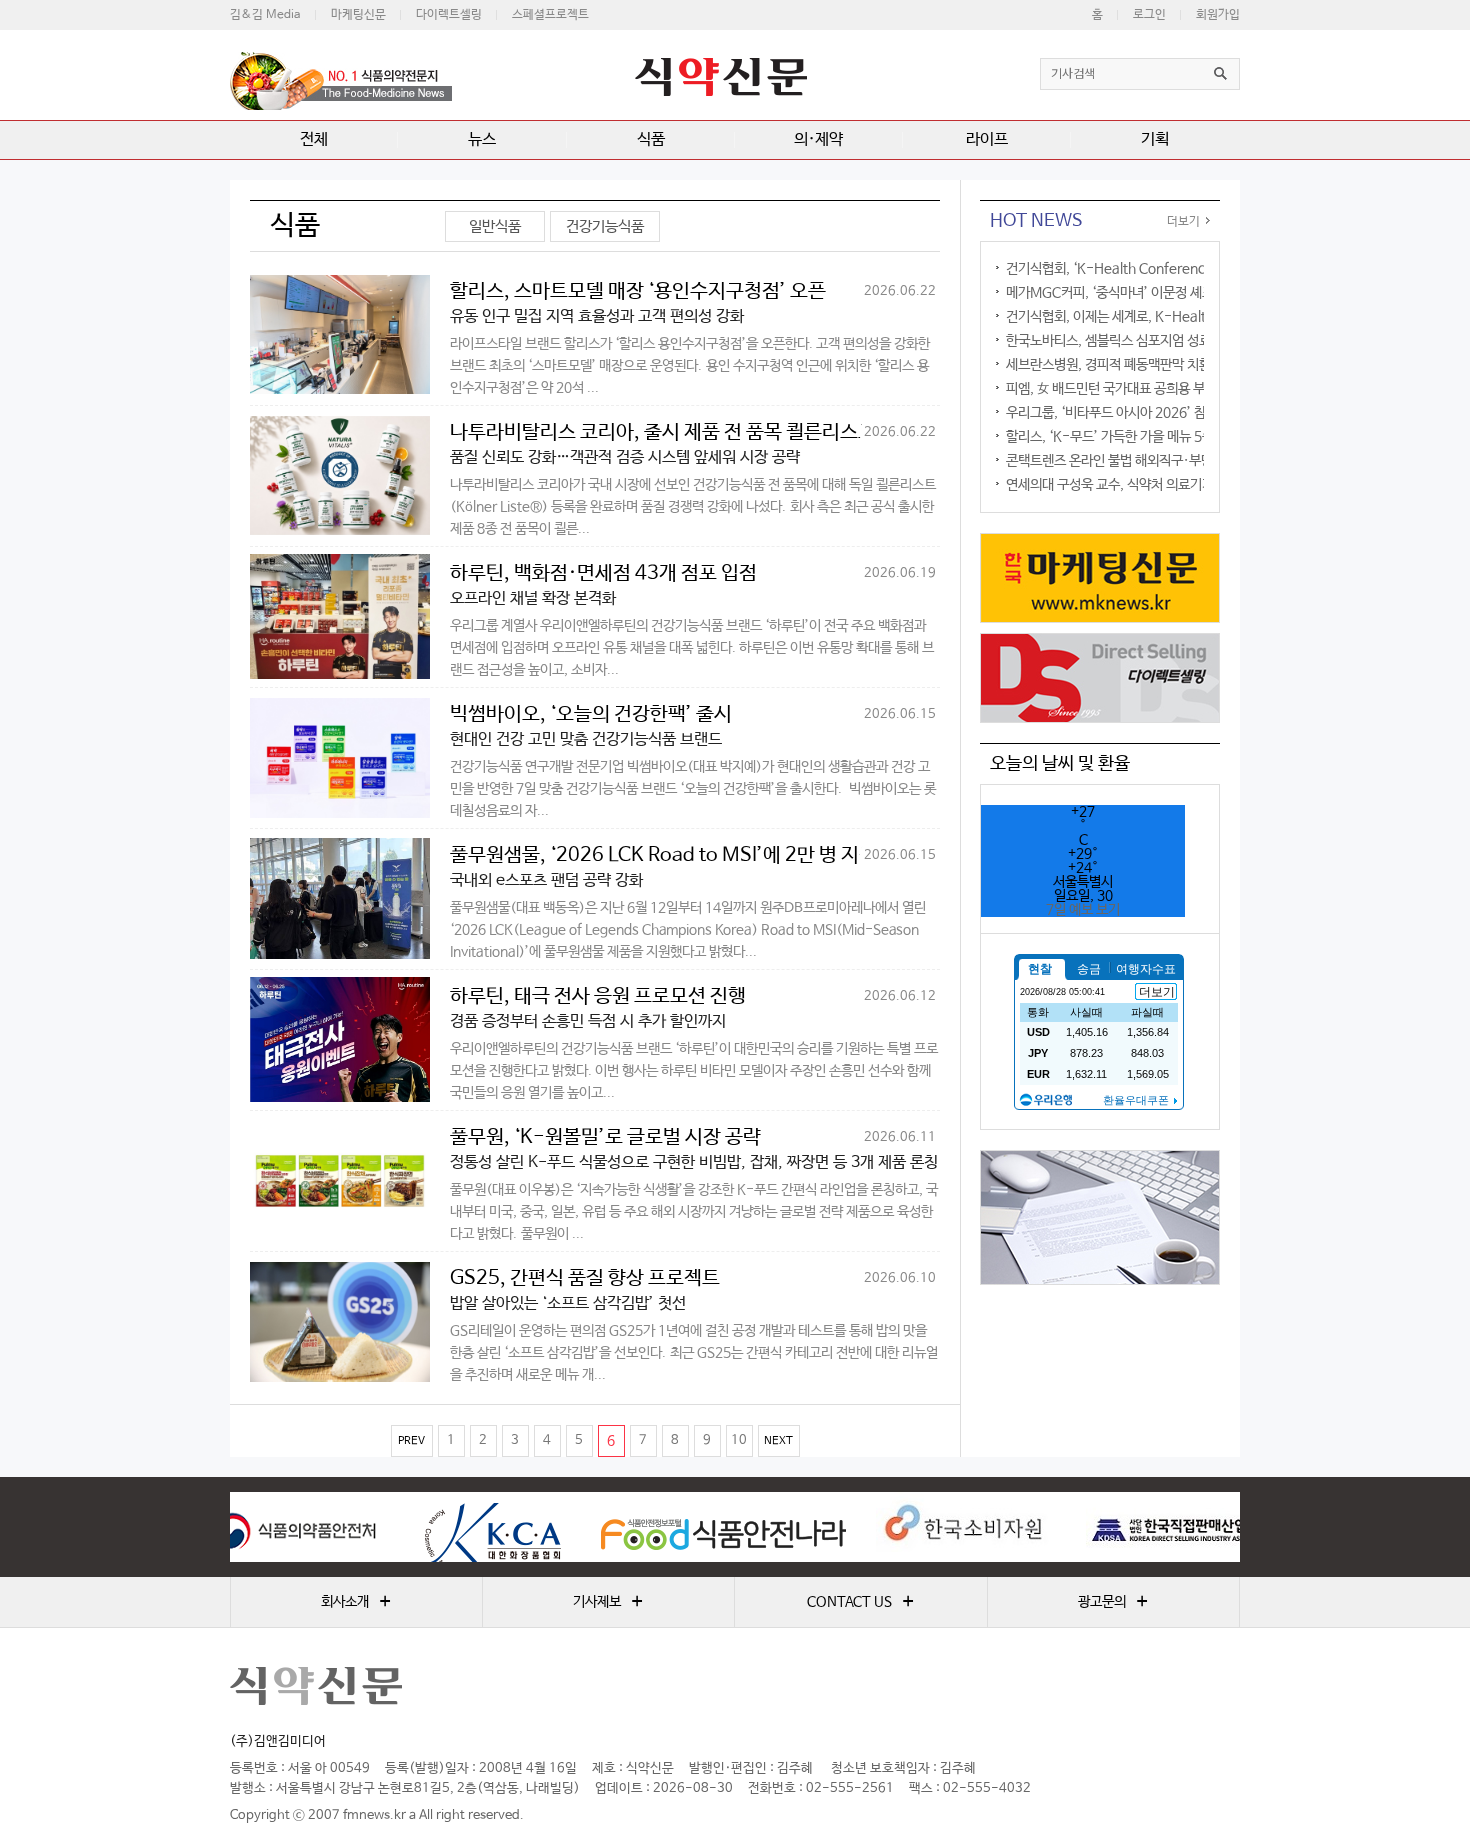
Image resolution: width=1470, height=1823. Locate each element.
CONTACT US (860, 1602)
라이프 (987, 139)
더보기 (1183, 222)
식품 (651, 139)
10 (739, 1440)
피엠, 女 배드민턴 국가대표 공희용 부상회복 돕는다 (1143, 389)
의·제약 (818, 139)
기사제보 (608, 1602)
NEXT (778, 1441)
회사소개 (356, 1602)
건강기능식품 (605, 226)
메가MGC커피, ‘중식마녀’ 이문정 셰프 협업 (1123, 293)
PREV (411, 1441)
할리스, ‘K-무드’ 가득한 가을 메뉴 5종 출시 (1123, 437)
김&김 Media (265, 15)
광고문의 (1113, 1602)
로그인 (1149, 15)
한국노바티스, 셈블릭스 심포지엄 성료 (1108, 341)
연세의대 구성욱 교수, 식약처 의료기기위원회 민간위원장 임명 (1173, 485)
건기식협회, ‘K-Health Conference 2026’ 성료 (1142, 269)
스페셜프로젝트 (550, 15)
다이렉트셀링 (449, 15)
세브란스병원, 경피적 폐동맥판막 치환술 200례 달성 (1147, 365)
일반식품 (495, 226)
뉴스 (482, 139)
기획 (1155, 139)
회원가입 (1218, 15)
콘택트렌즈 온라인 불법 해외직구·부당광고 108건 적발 (1154, 461)
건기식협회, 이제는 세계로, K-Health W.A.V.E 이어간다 (1162, 317)
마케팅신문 (358, 15)
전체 (314, 139)
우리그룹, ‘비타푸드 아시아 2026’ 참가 (1112, 413)
